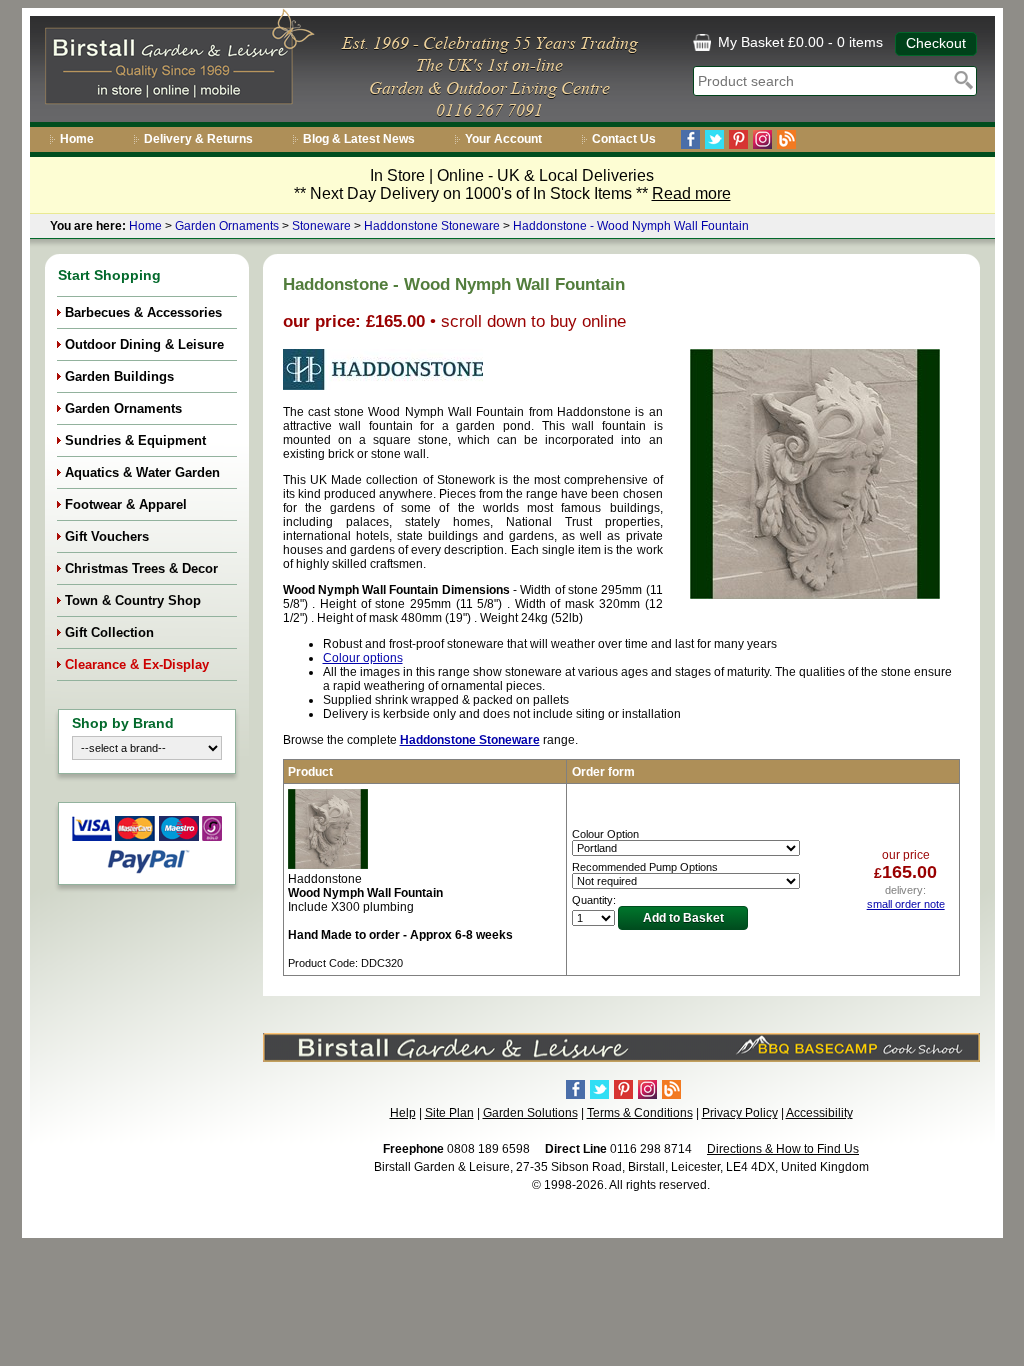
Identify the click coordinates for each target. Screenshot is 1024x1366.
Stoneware (321, 226)
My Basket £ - (798, 42)
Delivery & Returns (198, 139)
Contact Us (624, 139)
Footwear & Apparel (126, 504)
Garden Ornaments (227, 226)
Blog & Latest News (359, 139)
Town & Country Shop (133, 600)
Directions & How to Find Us (783, 1149)
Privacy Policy (740, 1113)
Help (403, 1113)
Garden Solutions (530, 1113)
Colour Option (605, 834)
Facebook (690, 139)
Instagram (762, 139)
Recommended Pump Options (645, 867)
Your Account (503, 139)
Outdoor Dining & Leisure (144, 344)
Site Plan (449, 1113)
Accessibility (819, 1113)
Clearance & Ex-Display (137, 664)
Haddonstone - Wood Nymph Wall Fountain (631, 226)
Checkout (936, 43)
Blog (786, 139)
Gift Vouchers (107, 536)
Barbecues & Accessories (143, 312)
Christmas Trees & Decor (141, 568)
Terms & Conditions (640, 1113)
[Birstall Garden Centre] (176, 61)
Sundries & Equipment (135, 440)
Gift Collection (109, 632)
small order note (906, 904)
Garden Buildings (119, 376)
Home (77, 139)
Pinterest (738, 139)
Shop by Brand (123, 723)
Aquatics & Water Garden (142, 472)
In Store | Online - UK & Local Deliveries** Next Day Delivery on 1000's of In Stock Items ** (512, 184)
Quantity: (594, 900)
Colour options (363, 658)
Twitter (714, 139)
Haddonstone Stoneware (432, 226)
